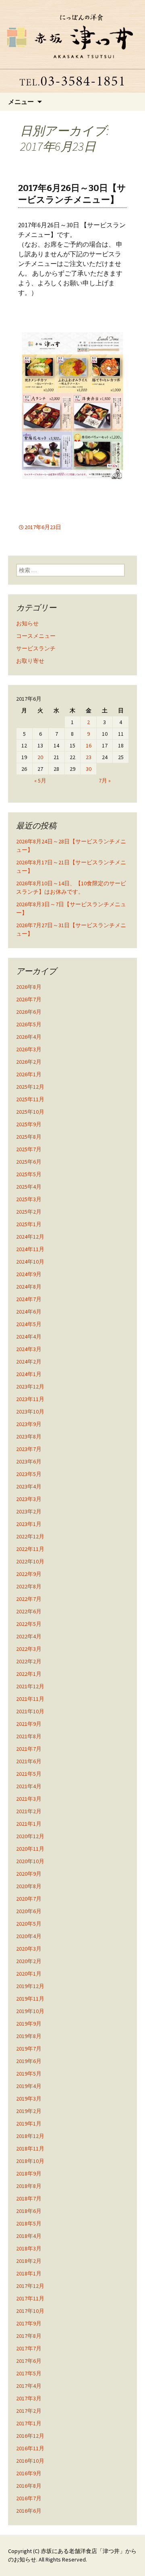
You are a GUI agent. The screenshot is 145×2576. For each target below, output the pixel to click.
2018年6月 (29, 2211)
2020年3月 (29, 1949)
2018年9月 (29, 2173)
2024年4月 (29, 1337)
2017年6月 (29, 2361)
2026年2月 (29, 1062)
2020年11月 (30, 1849)
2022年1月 (29, 1674)
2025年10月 (30, 1112)
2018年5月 (29, 2223)
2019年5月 (29, 2074)
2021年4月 (29, 1786)
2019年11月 (30, 1999)
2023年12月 (30, 1387)
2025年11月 (30, 1099)
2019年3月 (29, 2099)
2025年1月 (29, 1224)
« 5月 (40, 780)
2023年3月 (29, 1499)
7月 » (105, 780)
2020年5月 (29, 1924)
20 (40, 757)
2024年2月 (29, 1362)
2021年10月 (30, 1711)
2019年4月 (29, 2086)
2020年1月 (29, 1974)
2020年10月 (30, 1861)
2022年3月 (29, 1649)
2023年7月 (29, 1449)
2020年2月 (29, 1961)
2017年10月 (30, 2311)
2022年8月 (29, 1586)
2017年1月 (29, 2423)
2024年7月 (29, 1299)
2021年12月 (30, 1686)
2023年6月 (29, 1461)
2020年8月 (29, 1886)
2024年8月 (29, 1287)
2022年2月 (29, 1661)
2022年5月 (29, 1624)
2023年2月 (29, 1511)
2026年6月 (29, 1012)
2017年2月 (29, 2411)
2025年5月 (29, 1174)
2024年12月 (30, 1237)
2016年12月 (30, 2436)
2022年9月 (29, 1574)
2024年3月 (29, 1349)
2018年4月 (29, 2236)
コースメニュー (36, 636)
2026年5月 (29, 1024)
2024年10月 (30, 1262)
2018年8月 (29, 2186)
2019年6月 (29, 2061)
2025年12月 (30, 1087)
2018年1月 (29, 2273)
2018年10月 (30, 2161)
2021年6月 (29, 1761)
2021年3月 (29, 1799)
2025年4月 (29, 1187)
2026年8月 (29, 987)
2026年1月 (29, 1074)
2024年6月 (29, 1312)
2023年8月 (29, 1436)
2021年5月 (29, 1774)
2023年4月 (29, 1486)
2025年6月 (29, 1162)
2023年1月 (29, 1524)
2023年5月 (29, 1474)
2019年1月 (29, 2123)
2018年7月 (29, 2198)
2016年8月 (29, 2486)
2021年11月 (30, 1699)
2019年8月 (29, 2036)
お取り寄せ (30, 661)
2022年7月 (29, 1599)
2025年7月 (29, 1149)
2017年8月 (29, 2336)
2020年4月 (29, 1936)
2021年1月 (29, 1824)
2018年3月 (29, 2248)
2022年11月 (30, 1549)
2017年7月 (29, 2348)
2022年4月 (29, 1636)
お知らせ (27, 623)
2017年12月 (30, 2286)
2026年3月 (29, 1049)
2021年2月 (29, 1811)
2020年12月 (30, 1836)
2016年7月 (29, 2498)
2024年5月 (29, 1324)
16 (89, 745)
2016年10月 (30, 2461)
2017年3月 (29, 2398)
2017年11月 (30, 2298)
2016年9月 (29, 2473)
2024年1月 (29, 1374)
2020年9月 (29, 1874)
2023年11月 (30, 1399)
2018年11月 (30, 2148)
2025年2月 (29, 1212)
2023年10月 (30, 1412)
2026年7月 (29, 999)
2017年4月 (29, 2386)
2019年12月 (30, 1986)
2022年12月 (30, 1536)
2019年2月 (29, 2111)
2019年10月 (30, 2011)
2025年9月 (29, 1124)
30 (89, 769)
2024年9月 (29, 1274)
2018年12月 (30, 2136)
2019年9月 (29, 2024)
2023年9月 (29, 1424)
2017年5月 (29, 2373)
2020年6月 (29, 1911)
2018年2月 (29, 2261)
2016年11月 (30, 2448)
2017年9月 (29, 2323)
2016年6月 (29, 2511)
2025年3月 (29, 1199)
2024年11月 (30, 1249)
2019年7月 (29, 2049)
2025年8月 (29, 1137)
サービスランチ (36, 648)
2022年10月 (30, 1561)
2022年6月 (29, 1611)
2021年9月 (29, 1724)
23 (89, 757)
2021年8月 (29, 1736)
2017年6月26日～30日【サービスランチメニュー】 (72, 194)
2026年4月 (29, 1037)
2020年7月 (29, 1899)
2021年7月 (29, 1749)
